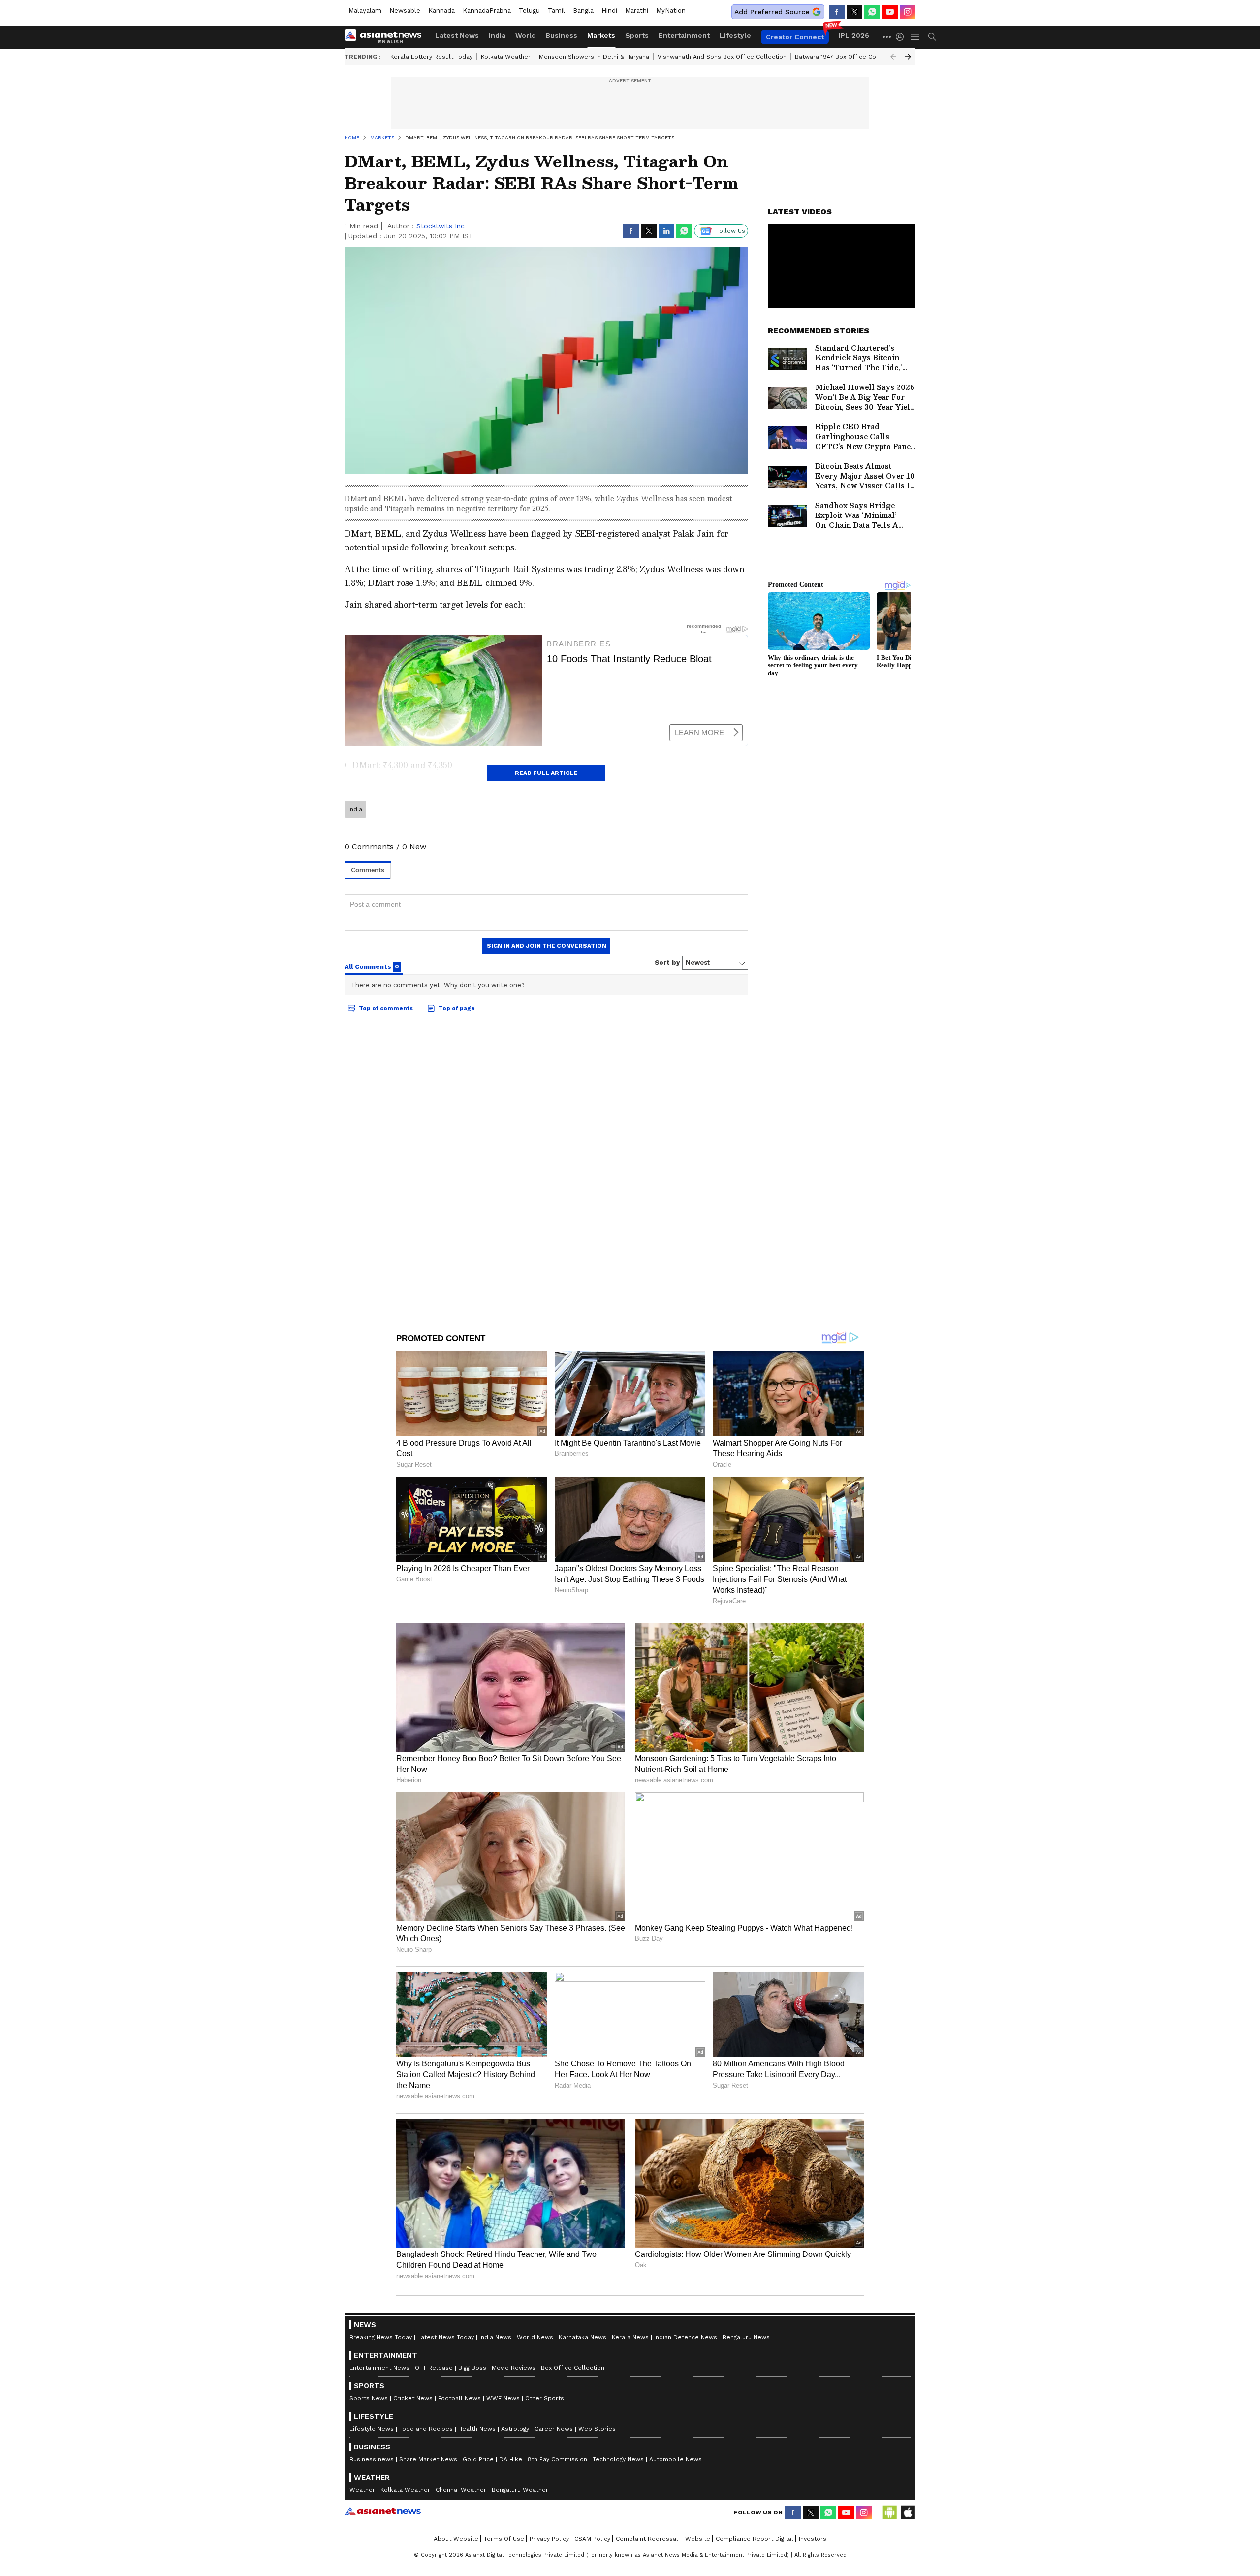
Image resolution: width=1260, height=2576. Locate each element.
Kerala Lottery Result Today (431, 57)
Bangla (583, 11)
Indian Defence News (686, 2337)
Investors (813, 2539)
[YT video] (890, 12)
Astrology (515, 2429)
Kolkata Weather (506, 57)
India (497, 35)
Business (562, 35)
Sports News (369, 2398)
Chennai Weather (461, 2490)
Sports (637, 35)
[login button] (902, 37)
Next (908, 57)
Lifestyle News (372, 2429)
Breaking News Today (381, 2337)
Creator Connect (795, 37)
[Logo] (386, 37)
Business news (372, 2459)
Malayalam (365, 11)
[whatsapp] (872, 12)
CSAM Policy (592, 2539)
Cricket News (413, 2398)
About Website (456, 2539)
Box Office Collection (573, 2368)
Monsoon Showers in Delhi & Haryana (594, 57)
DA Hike (511, 2459)
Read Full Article (546, 773)
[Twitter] (854, 12)
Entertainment (684, 35)
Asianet (383, 2511)
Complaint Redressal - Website (663, 2539)
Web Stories (597, 2429)
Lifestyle (735, 35)
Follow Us (731, 231)
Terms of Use (504, 2539)
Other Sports (545, 2398)
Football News (459, 2398)
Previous (893, 57)
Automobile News (676, 2459)
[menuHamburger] (915, 37)
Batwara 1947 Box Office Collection (847, 57)
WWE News (503, 2398)
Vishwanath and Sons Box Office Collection (722, 57)
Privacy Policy (549, 2539)
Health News (477, 2429)
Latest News (457, 35)
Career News (554, 2429)
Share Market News (428, 2459)
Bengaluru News (746, 2337)
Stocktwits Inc (441, 226)
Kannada (441, 11)
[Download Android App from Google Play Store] (890, 2512)
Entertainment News (379, 2368)
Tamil (556, 11)
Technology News (618, 2459)
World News (535, 2337)
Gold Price (478, 2459)
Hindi (609, 11)
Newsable (405, 11)
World (526, 35)
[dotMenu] (887, 37)
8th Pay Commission (557, 2459)
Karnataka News (583, 2337)
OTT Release (434, 2368)
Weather (362, 2490)
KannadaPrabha (487, 11)
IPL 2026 (854, 35)
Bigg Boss (472, 2368)
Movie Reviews (514, 2368)
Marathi (637, 11)
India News (495, 2337)
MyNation (671, 11)
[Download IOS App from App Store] (908, 2512)
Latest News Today (446, 2337)
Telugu (529, 11)
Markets (601, 35)
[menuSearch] (932, 37)
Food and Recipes (426, 2429)
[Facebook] (837, 12)
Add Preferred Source (772, 12)
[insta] (908, 12)
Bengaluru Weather (520, 2490)
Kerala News (630, 2337)
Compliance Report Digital (755, 2539)
